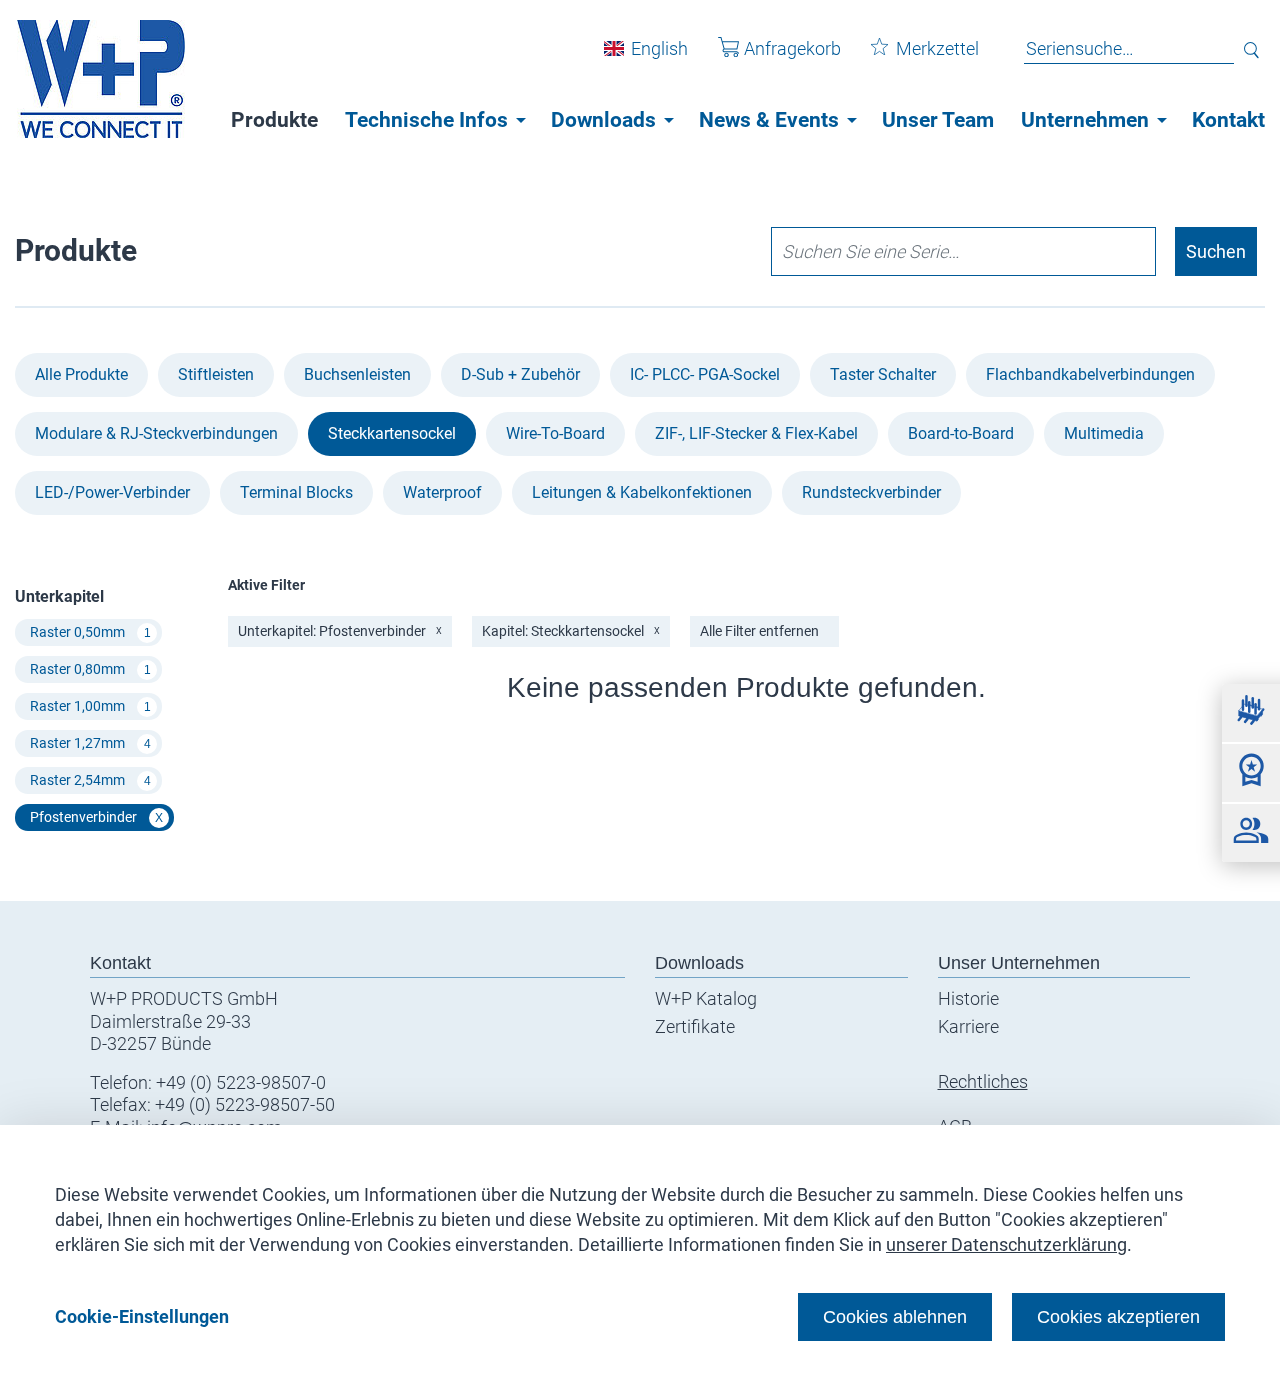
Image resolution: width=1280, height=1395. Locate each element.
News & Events (769, 120)
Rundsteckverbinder (871, 492)
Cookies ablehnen (895, 1316)
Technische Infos (426, 120)
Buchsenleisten (357, 374)
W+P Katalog (706, 998)
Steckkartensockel (392, 433)
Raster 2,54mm (90, 780)
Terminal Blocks (296, 492)
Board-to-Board (961, 433)
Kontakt (1228, 120)
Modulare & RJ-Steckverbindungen (156, 433)
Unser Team (938, 120)
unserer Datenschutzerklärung (1006, 1244)
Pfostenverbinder (96, 817)
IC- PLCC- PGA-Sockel (705, 374)
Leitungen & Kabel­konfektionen (642, 492)
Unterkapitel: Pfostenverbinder (340, 631)
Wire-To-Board (555, 433)
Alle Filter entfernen (759, 631)
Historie (968, 998)
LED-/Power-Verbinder (112, 492)
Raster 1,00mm (90, 706)
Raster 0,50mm (90, 632)
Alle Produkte (81, 374)
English (659, 48)
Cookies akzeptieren (1118, 1316)
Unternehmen (1085, 120)
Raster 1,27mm (90, 743)
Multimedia (1104, 433)
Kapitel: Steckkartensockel (571, 631)
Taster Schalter (883, 374)
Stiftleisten (216, 374)
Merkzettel (937, 48)
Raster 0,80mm (90, 669)
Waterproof (442, 492)
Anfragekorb (792, 48)
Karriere (968, 1026)
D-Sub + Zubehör (520, 374)
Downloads (603, 120)
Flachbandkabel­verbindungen (1090, 374)
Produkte (274, 120)
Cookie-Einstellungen (142, 1316)
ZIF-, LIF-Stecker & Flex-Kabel (756, 433)
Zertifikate (695, 1026)
